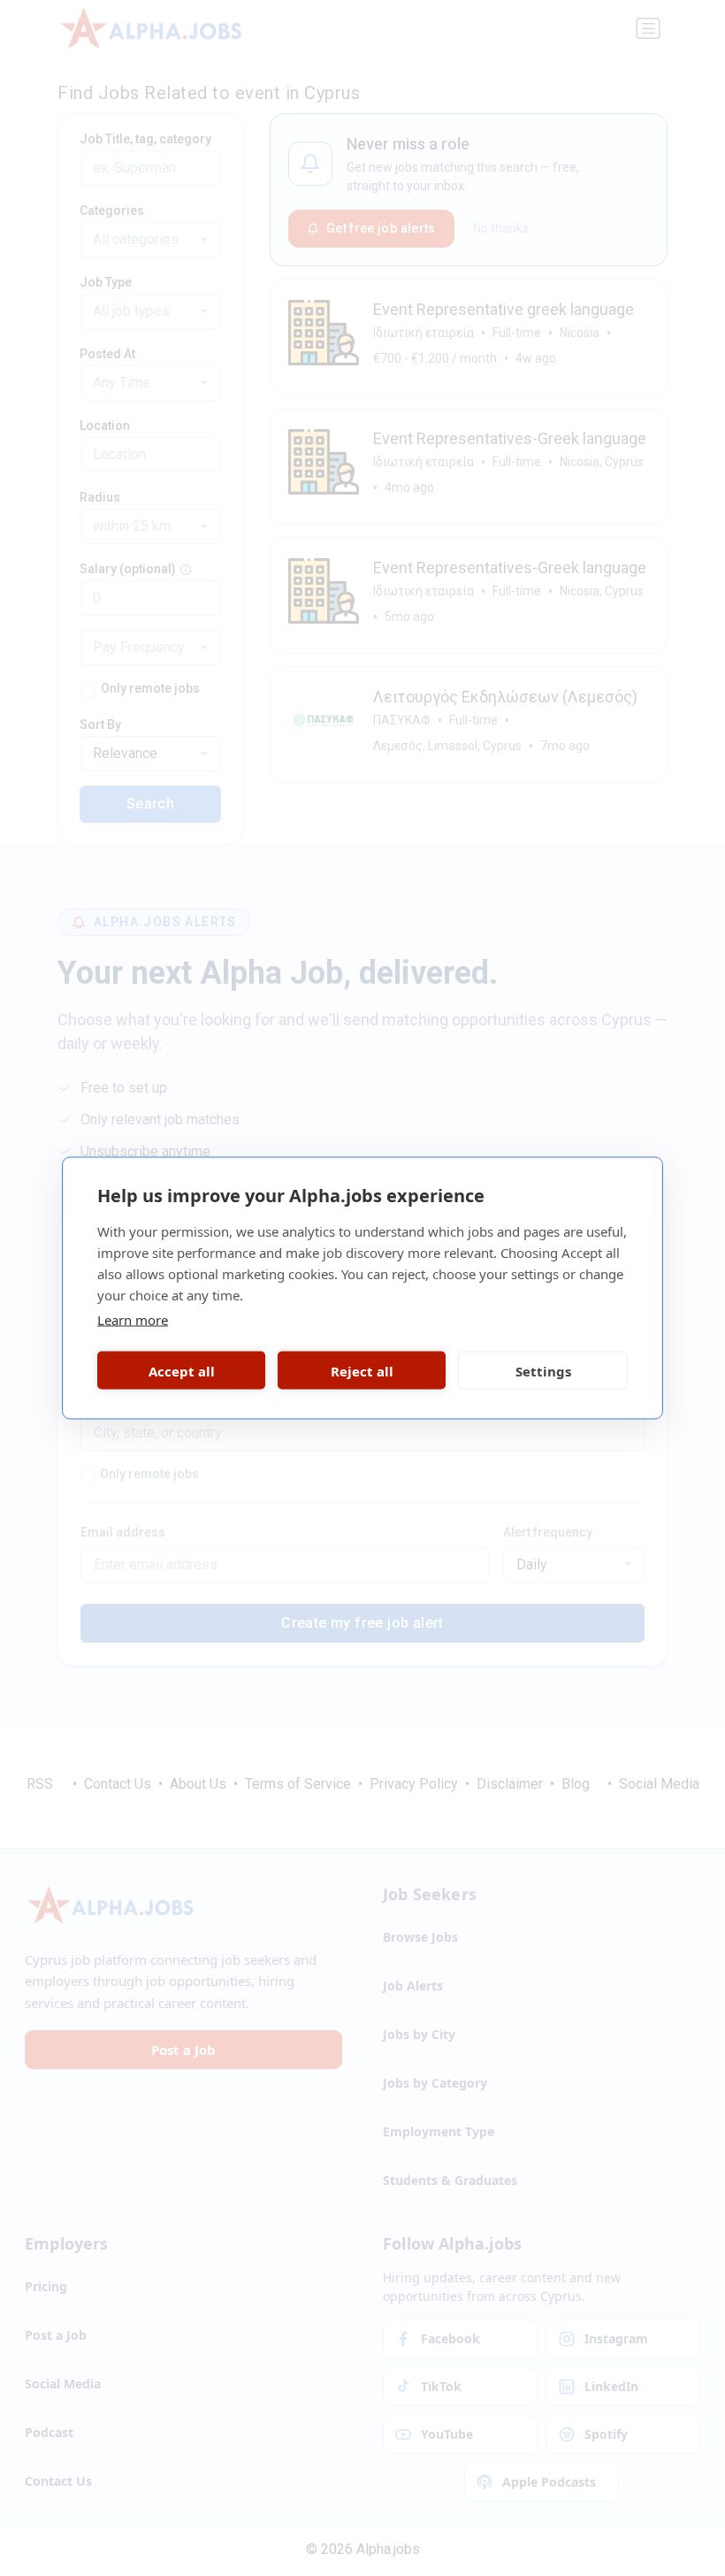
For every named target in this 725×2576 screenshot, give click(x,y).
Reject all (362, 1370)
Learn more (133, 1320)
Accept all (182, 1370)
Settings (543, 1370)
